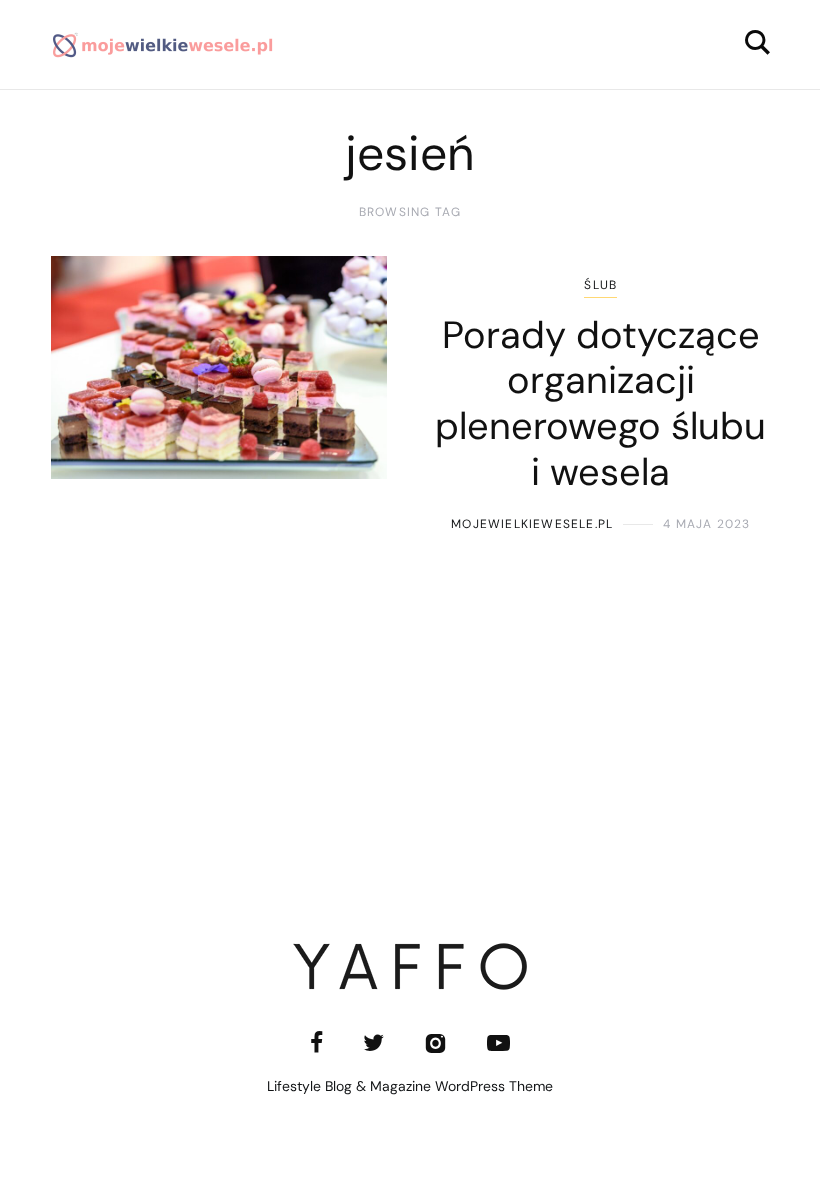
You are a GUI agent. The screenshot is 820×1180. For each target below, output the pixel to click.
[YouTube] (498, 1042)
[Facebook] (316, 1042)
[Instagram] (435, 1042)
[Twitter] (373, 1042)
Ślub (600, 285)
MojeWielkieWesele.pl (532, 524)
